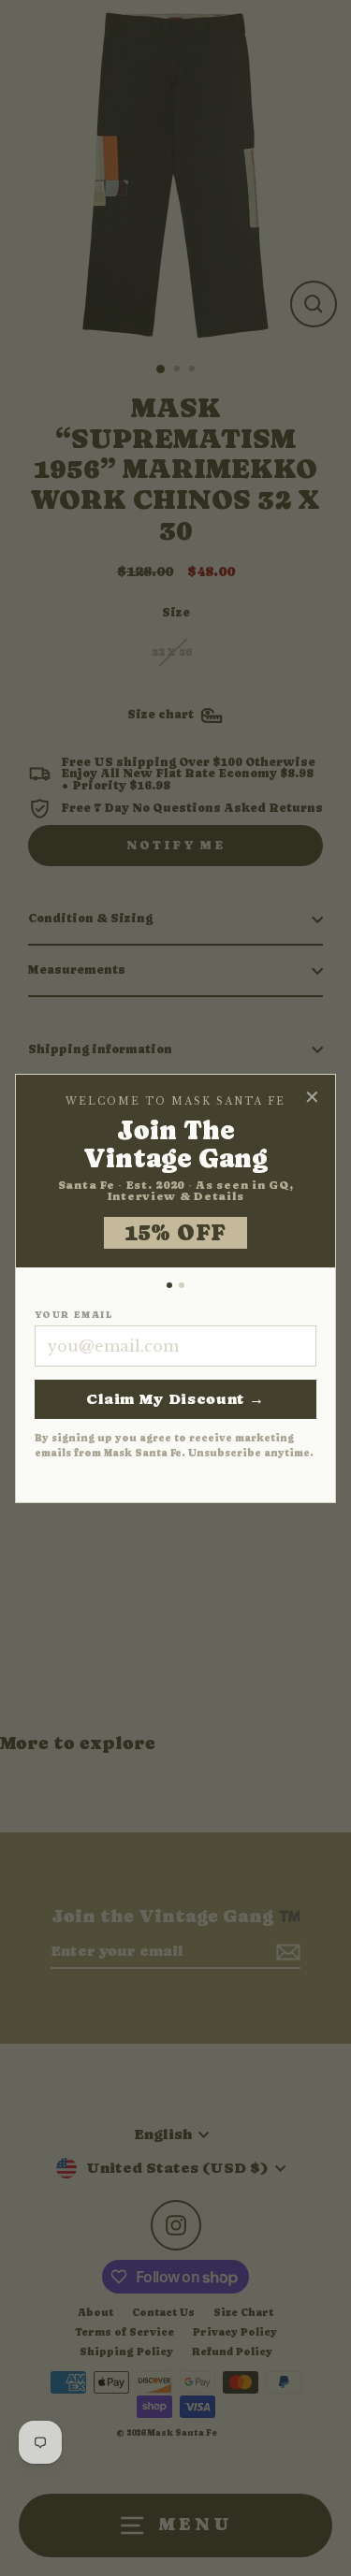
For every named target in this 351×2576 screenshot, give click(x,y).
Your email (73, 1315)
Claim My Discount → (175, 1399)
